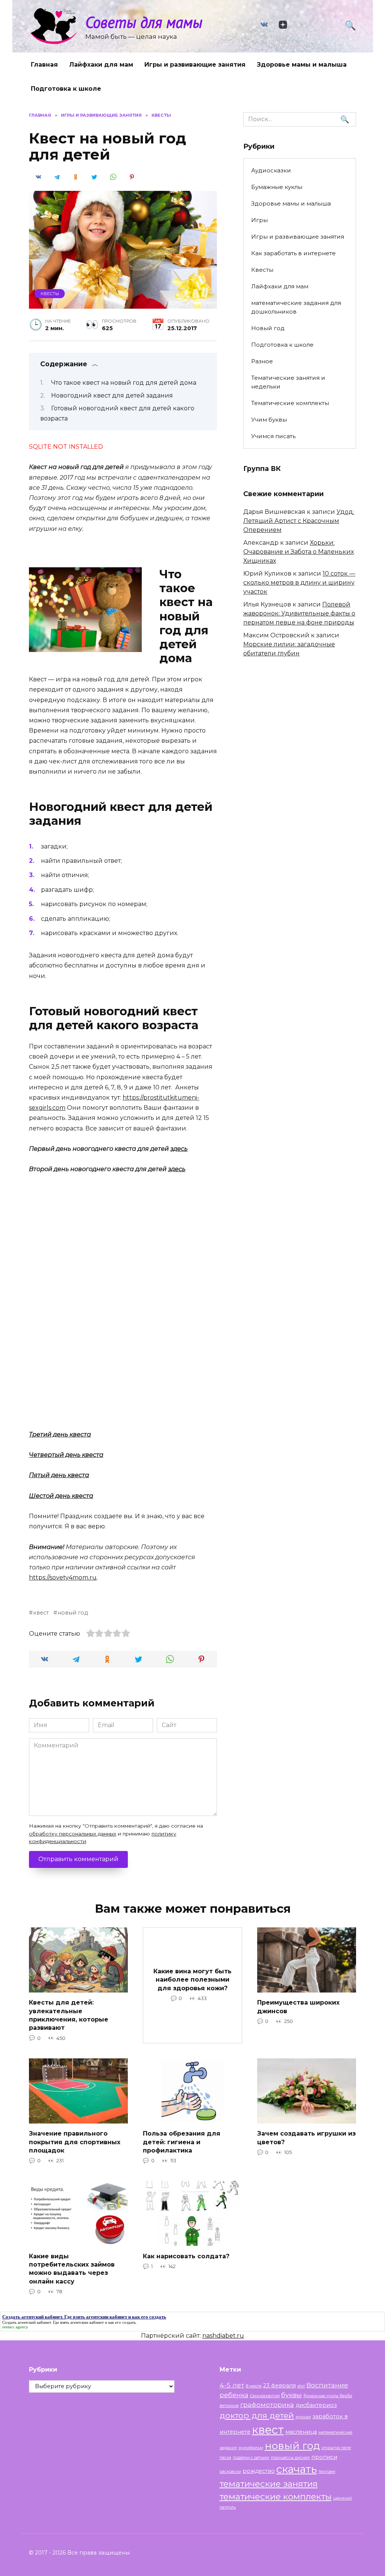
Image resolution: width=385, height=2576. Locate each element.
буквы (292, 2395)
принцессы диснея (290, 2458)
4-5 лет (232, 2385)
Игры (259, 220)
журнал (303, 2417)
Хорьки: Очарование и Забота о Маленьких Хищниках (299, 552)
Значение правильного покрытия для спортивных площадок (75, 2142)
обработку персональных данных (73, 1834)
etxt (301, 2386)
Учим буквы (269, 420)
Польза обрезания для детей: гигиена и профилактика (182, 2142)
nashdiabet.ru (223, 2336)
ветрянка (229, 2406)
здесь (179, 1149)
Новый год (268, 328)
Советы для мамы (144, 22)
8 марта (254, 2386)
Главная (44, 65)
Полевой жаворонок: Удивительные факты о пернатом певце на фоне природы (299, 613)
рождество (259, 2471)
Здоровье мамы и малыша (302, 65)
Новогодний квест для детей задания (112, 395)
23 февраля (280, 2386)
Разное (262, 361)
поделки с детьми (251, 2458)
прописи (324, 2457)
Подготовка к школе (66, 89)
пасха (225, 2458)
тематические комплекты (276, 2497)
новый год (73, 1613)
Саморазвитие (265, 2396)
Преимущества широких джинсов (298, 2007)
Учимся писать (273, 436)
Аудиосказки (271, 170)
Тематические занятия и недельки (288, 382)
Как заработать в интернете (293, 253)
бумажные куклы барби (328, 2396)
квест (41, 1613)
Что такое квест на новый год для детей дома (124, 383)
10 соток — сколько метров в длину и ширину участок (299, 583)
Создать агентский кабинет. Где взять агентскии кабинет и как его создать (69, 2322)
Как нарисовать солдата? (186, 2256)
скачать (297, 2469)
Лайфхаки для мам (101, 65)
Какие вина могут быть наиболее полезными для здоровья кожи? (192, 1980)
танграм (327, 2472)
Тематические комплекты (290, 403)
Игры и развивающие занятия (195, 65)
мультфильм (251, 2448)
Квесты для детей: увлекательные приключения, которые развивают (69, 2015)
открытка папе (336, 2448)
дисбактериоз (316, 2405)
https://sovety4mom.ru (63, 1577)
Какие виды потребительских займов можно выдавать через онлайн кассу (72, 2268)
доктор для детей (257, 2415)
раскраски (230, 2472)
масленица (301, 2432)
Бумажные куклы (277, 187)
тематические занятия (269, 2484)
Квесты (50, 294)
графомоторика (267, 2405)
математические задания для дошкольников (296, 307)
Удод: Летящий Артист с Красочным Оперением (299, 521)
